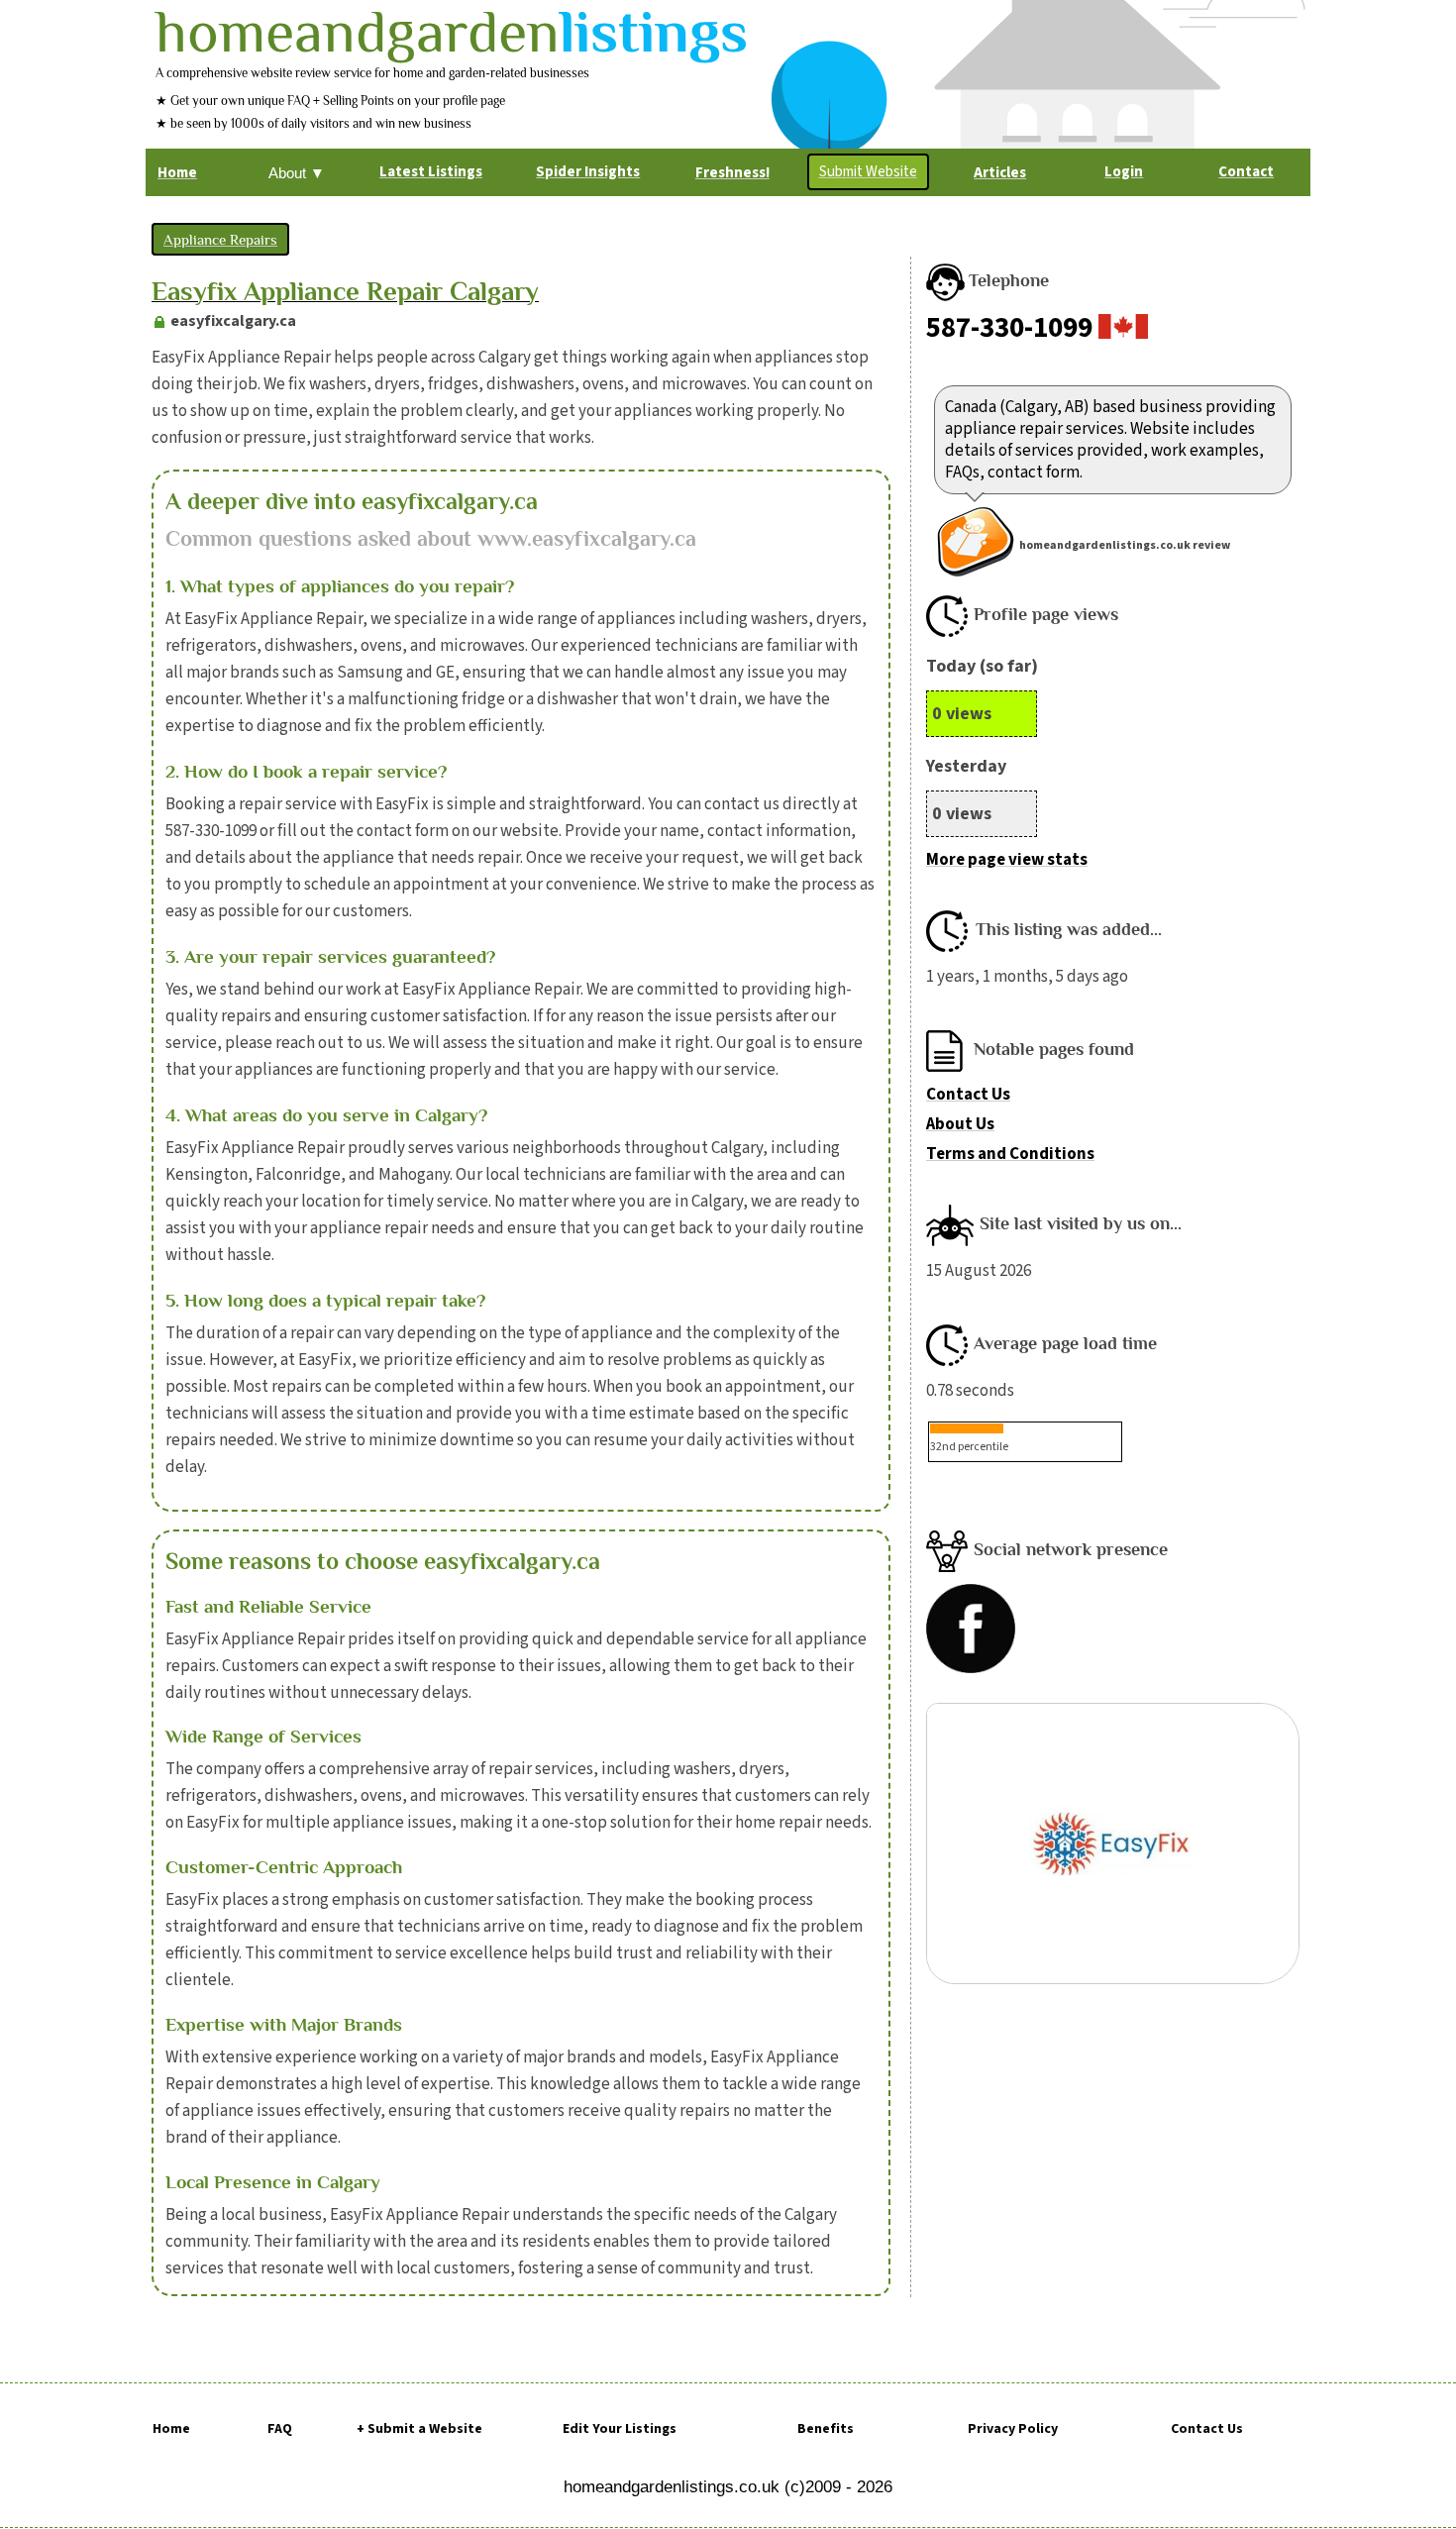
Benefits (826, 2429)
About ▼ (297, 173)
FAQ (280, 2429)
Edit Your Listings (620, 2429)
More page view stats (1007, 860)
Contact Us (968, 1095)
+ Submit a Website (419, 2429)
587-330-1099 (1009, 328)
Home (171, 2429)
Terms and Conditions (1010, 1154)
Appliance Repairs (220, 239)
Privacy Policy (1013, 2429)
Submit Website (868, 172)
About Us (960, 1124)
